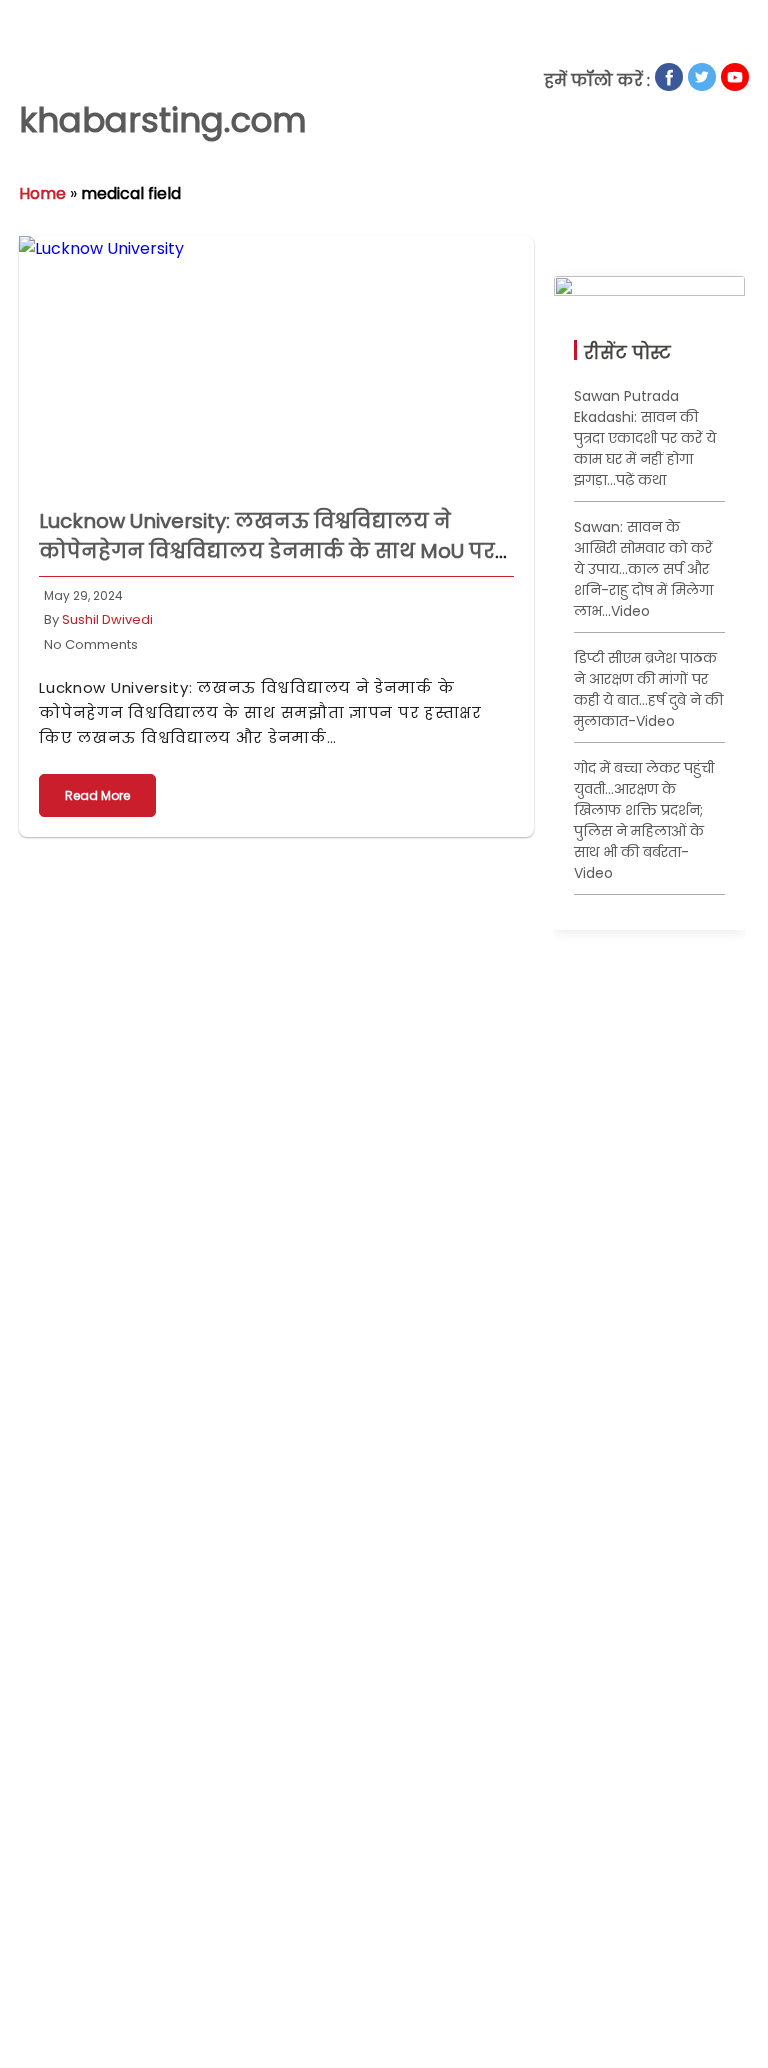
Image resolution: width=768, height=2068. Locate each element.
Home (42, 193)
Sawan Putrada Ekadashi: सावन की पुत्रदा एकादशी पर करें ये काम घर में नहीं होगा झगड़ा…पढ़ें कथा (645, 438)
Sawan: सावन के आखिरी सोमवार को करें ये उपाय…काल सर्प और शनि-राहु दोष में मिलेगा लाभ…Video (643, 569)
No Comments (91, 644)
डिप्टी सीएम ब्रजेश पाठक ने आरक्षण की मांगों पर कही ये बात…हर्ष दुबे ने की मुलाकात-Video (648, 689)
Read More (97, 795)
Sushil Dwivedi (107, 619)
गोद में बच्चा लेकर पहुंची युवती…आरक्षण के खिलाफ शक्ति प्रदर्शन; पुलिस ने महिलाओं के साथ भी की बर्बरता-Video (644, 820)
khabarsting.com (163, 120)
